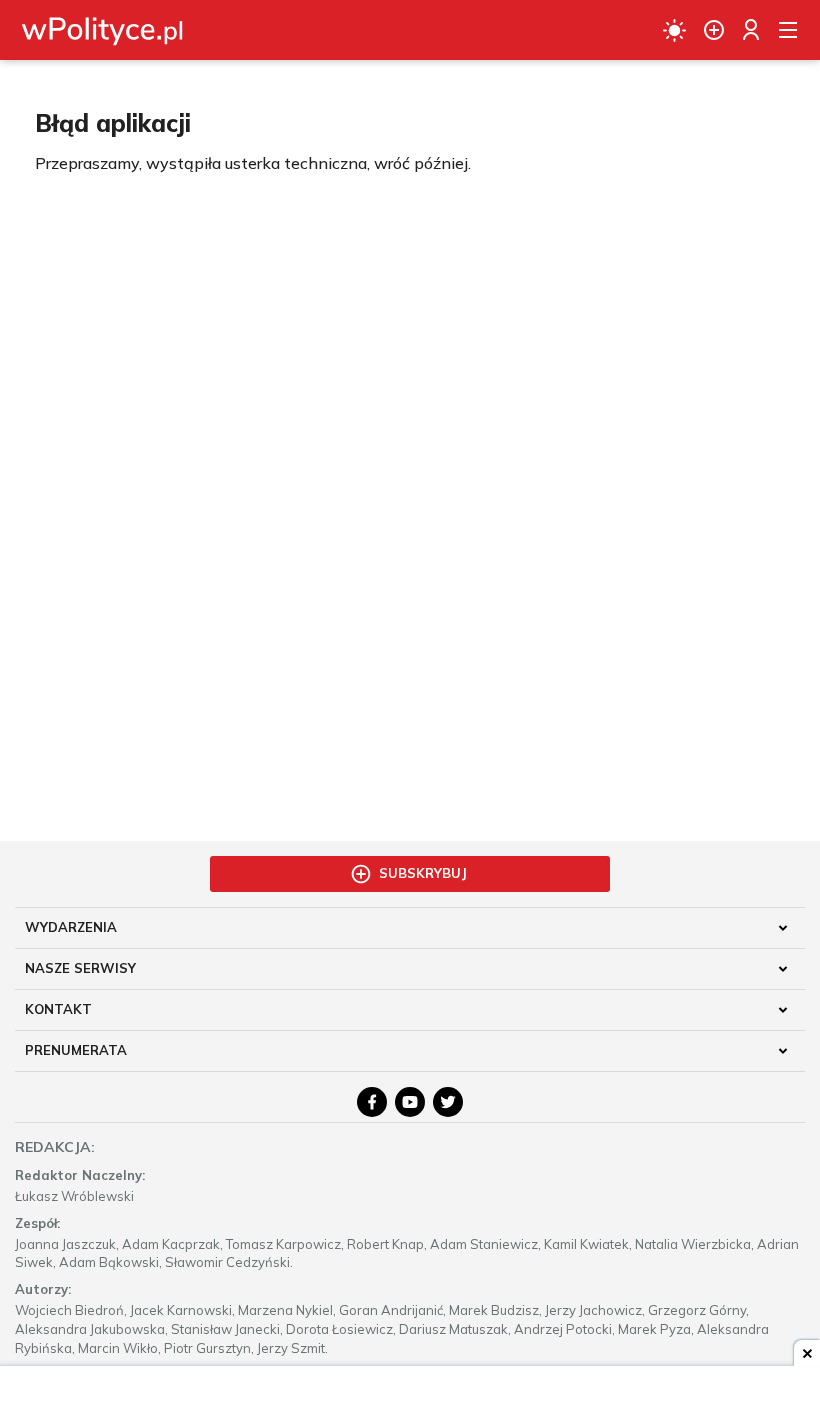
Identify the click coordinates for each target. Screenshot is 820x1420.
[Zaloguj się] (751, 30)
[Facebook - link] (372, 1102)
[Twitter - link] (448, 1102)
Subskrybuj (423, 873)
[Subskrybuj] (714, 30)
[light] (674, 30)
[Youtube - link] (410, 1102)
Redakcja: (55, 1147)
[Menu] (788, 30)
